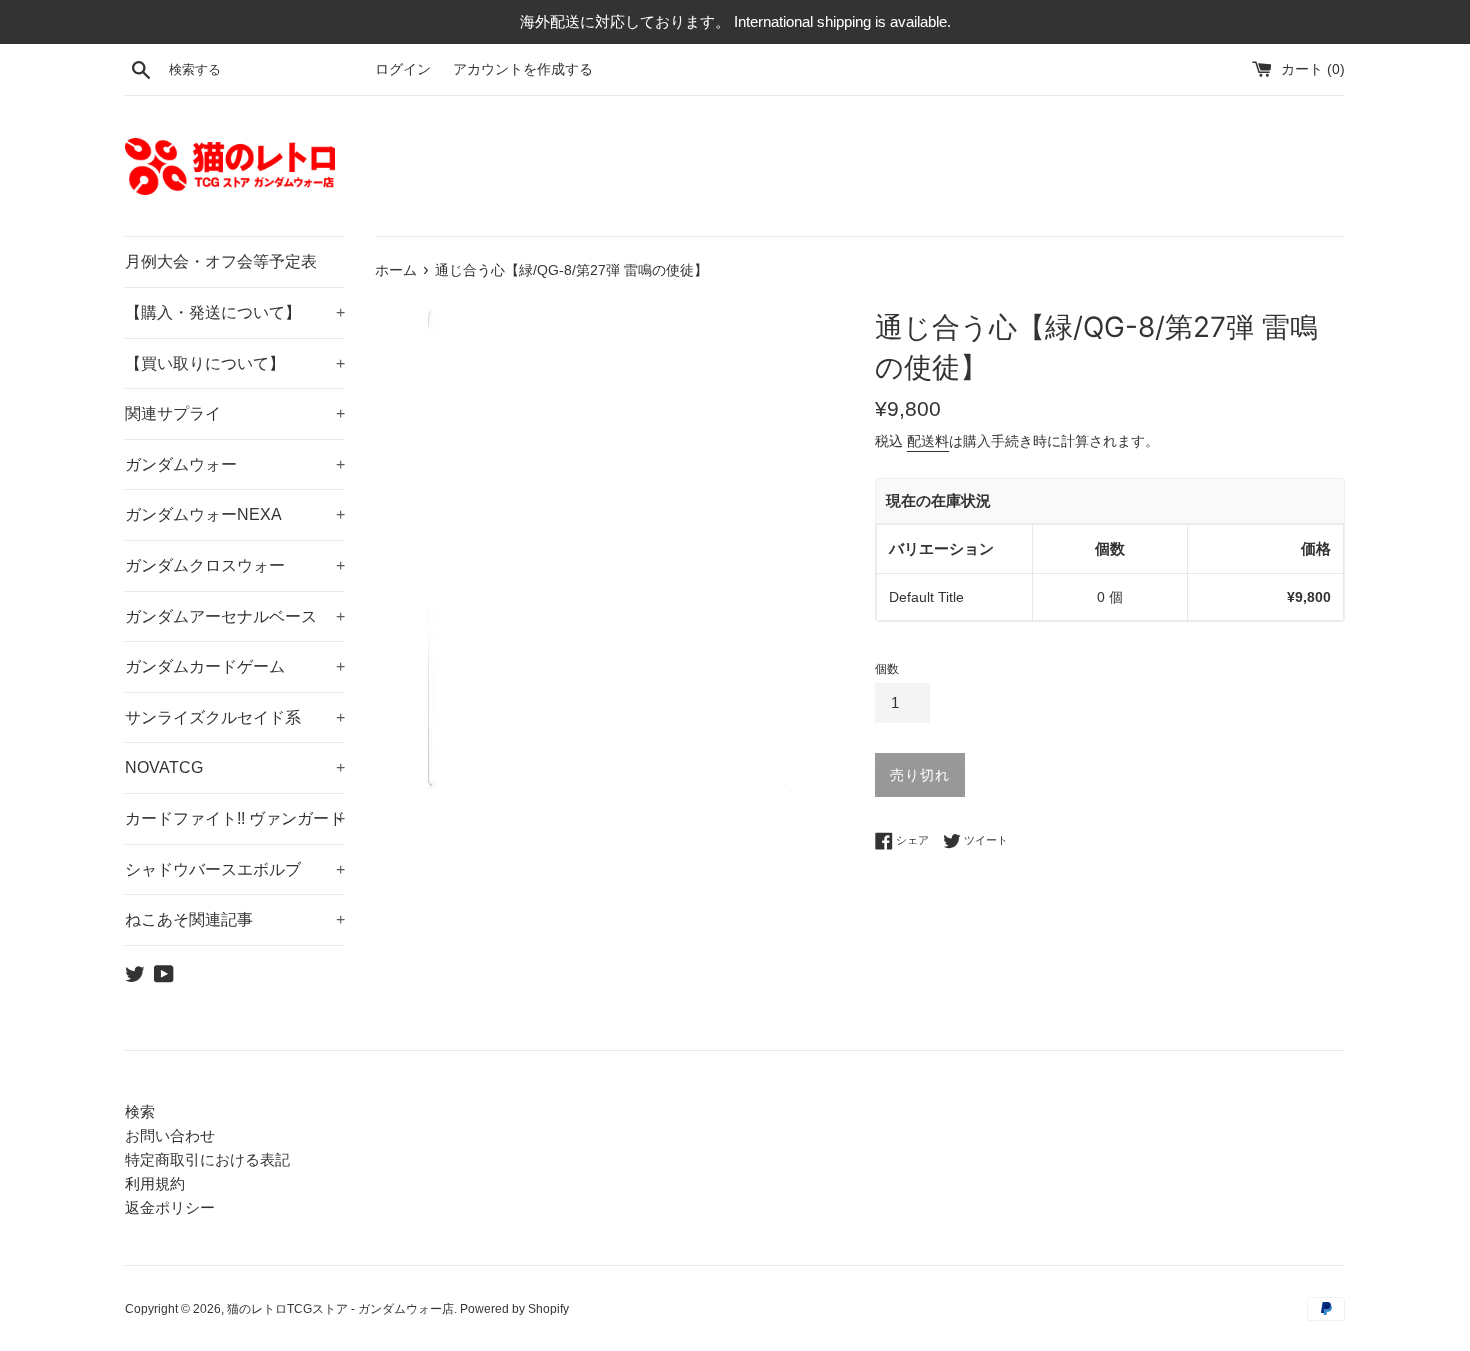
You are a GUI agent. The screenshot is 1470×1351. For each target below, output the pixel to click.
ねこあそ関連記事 (235, 919)
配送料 (928, 441)
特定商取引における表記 (207, 1159)
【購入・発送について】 (235, 312)
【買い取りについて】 (235, 363)
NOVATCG (235, 767)
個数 (887, 669)
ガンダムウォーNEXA (235, 514)
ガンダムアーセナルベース (235, 616)
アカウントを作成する (523, 69)
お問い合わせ (170, 1135)
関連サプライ (235, 413)
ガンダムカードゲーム (235, 666)
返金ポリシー (170, 1207)
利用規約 (155, 1183)
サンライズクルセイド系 (235, 717)
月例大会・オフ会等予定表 (221, 261)
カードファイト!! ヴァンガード (235, 818)
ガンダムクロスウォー (235, 565)
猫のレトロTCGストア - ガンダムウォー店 (340, 1309)
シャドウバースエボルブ (235, 869)
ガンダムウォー (235, 464)
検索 (140, 1111)
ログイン (403, 69)
